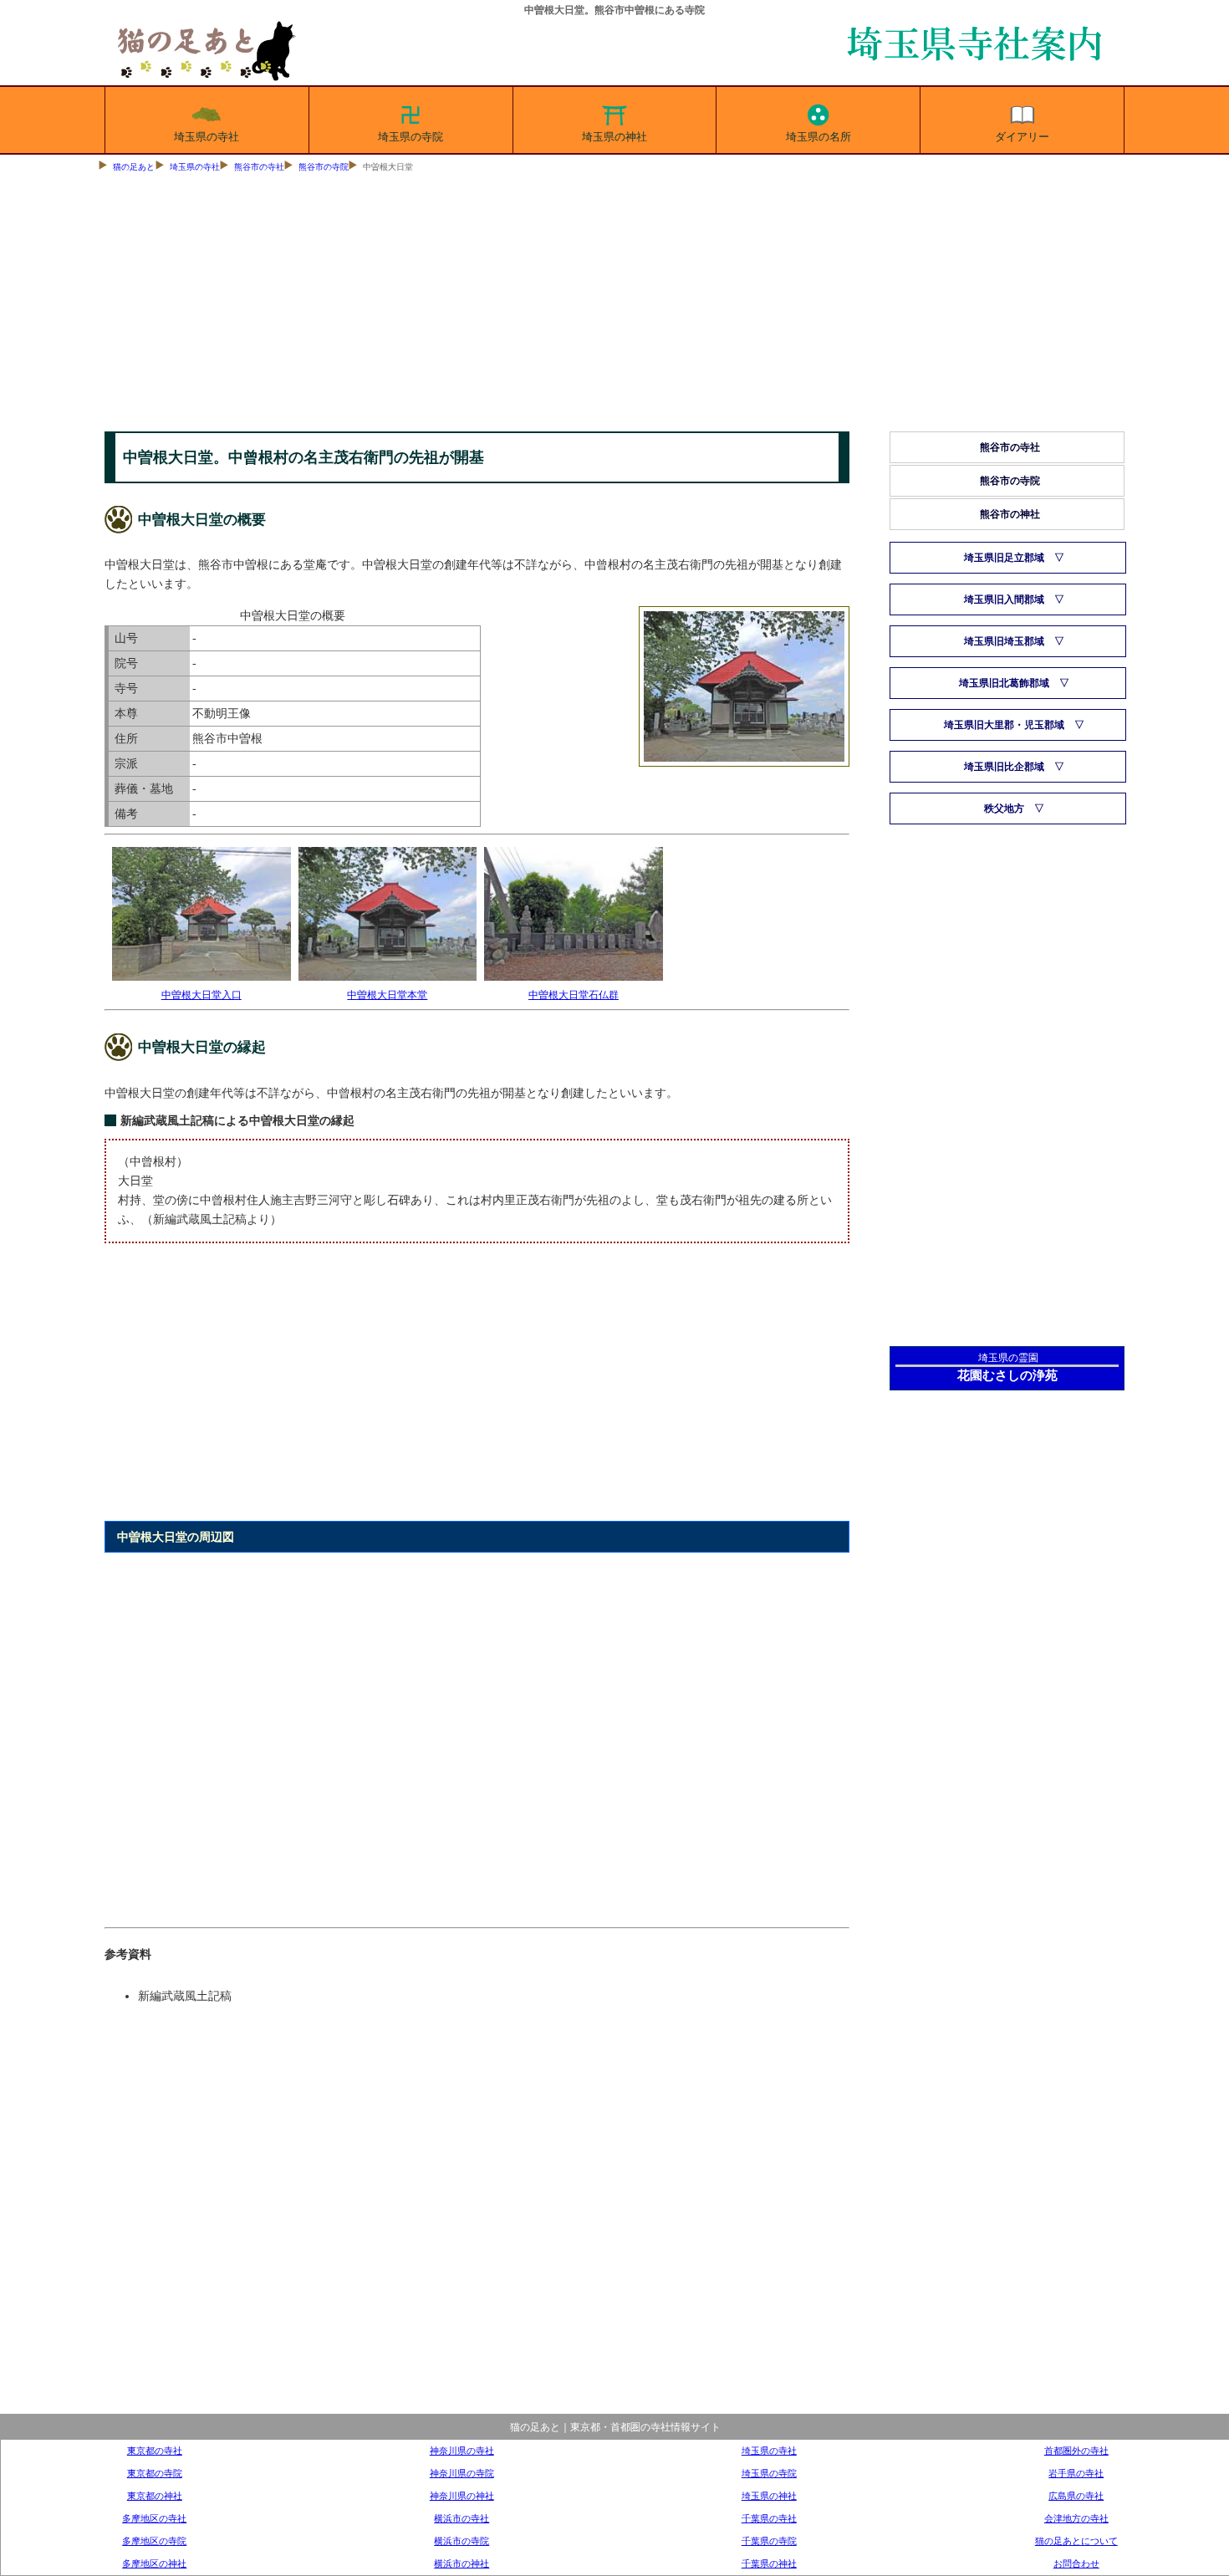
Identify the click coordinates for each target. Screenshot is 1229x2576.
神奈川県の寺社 (462, 2451)
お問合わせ (1076, 2563)
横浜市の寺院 (462, 2541)
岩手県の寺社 (1076, 2473)
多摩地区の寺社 (154, 2518)
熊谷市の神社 (1010, 514)
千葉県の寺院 (769, 2541)
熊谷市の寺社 (259, 167)
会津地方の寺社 (1076, 2518)
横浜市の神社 (462, 2563)
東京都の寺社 (155, 2451)
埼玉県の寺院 (411, 137)
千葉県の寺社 (769, 2518)
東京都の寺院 (155, 2473)
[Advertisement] (614, 306)
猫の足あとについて (1076, 2541)
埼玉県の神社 (614, 137)
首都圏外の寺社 (1076, 2451)
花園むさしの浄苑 (1007, 1375)
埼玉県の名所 (818, 137)
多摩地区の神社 (154, 2563)
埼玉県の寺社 (207, 137)
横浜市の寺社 (462, 2518)
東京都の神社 (155, 2496)
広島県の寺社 (1076, 2496)
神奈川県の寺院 (462, 2473)
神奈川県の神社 (462, 2496)
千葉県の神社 (769, 2563)
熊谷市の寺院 (324, 167)
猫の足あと (134, 167)
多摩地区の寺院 (154, 2541)
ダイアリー (1022, 137)
